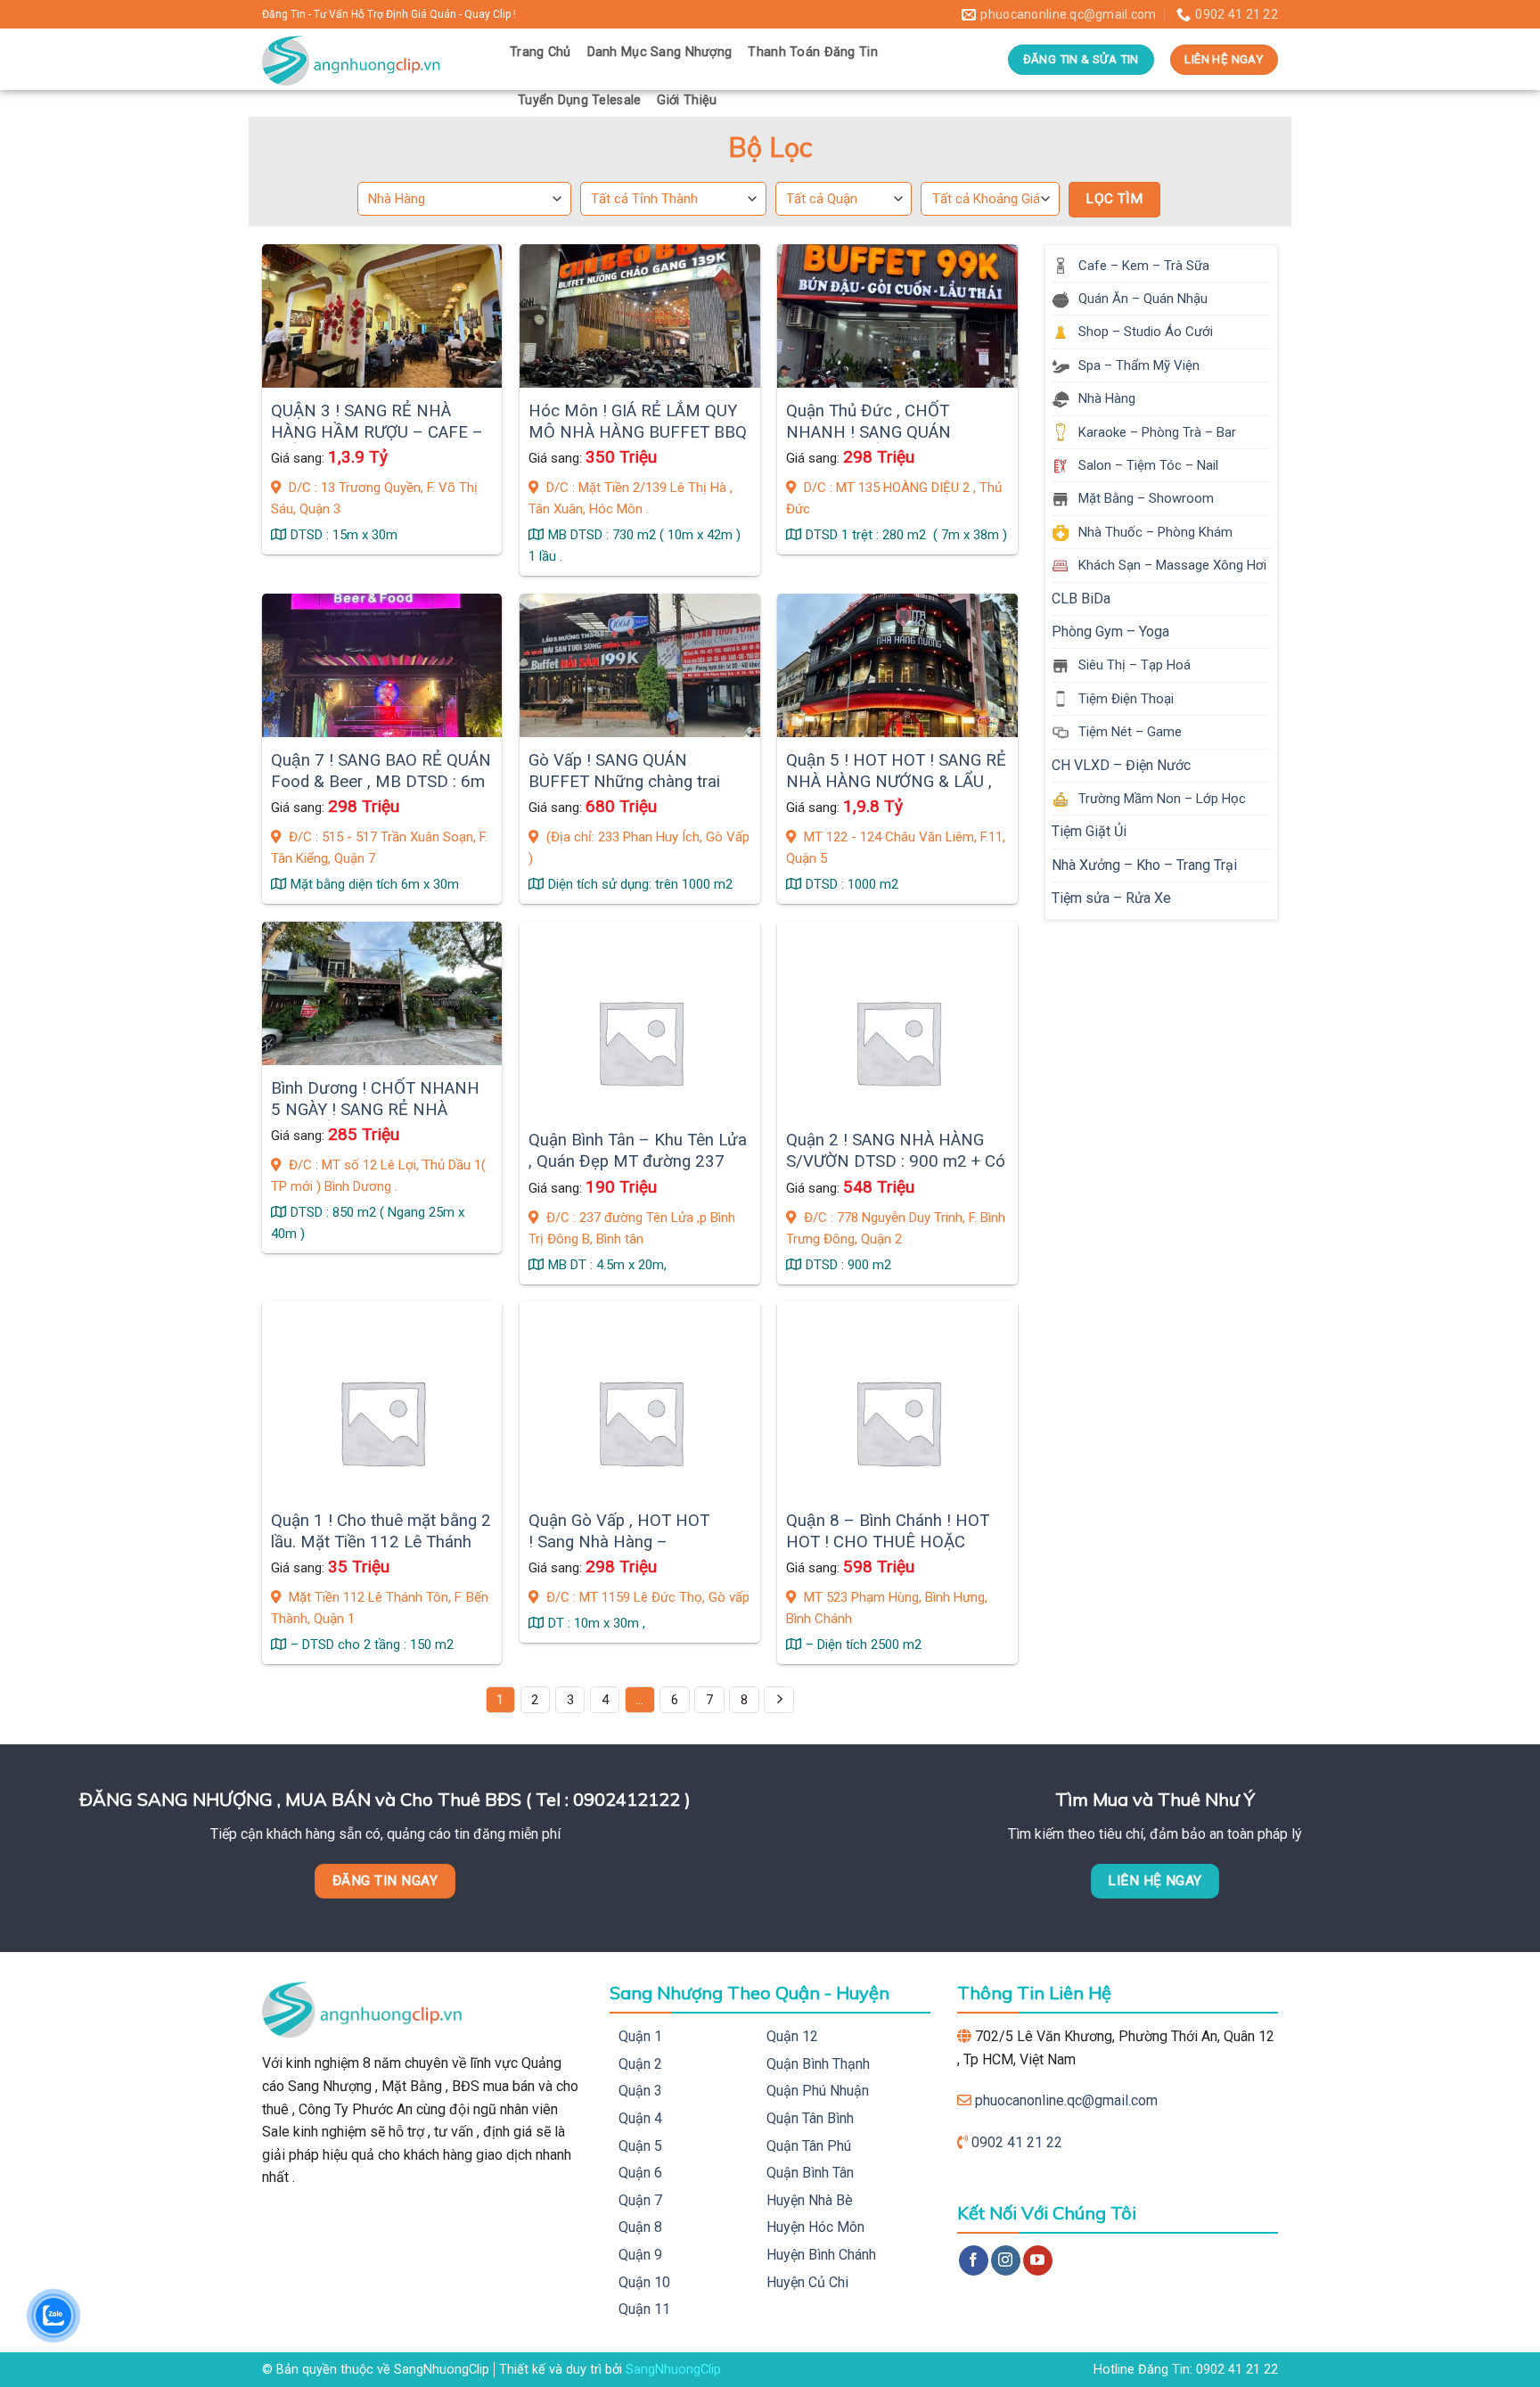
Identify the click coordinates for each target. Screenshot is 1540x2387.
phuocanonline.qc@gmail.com (1066, 2100)
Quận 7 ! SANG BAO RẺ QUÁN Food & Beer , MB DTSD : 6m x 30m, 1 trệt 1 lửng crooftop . (381, 782)
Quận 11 (644, 2309)
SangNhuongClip (673, 2370)
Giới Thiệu (687, 100)
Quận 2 (640, 2064)
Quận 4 (640, 2118)
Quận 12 (792, 2036)
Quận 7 (640, 2200)
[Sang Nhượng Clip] (373, 59)
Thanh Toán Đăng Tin (812, 52)
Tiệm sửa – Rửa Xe (1111, 898)
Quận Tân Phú (809, 2146)
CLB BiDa (1081, 599)
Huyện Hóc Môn (815, 2227)
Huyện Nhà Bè (810, 2200)
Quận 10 (644, 2282)
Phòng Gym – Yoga (1110, 632)
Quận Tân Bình (810, 2118)
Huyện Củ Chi (807, 2282)
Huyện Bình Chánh (821, 2255)
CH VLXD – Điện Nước (1121, 765)
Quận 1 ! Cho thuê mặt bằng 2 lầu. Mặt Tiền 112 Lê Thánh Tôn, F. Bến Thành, (381, 1542)
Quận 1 (640, 2036)
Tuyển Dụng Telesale (579, 100)
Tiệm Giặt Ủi (1089, 831)
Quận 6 (640, 2173)
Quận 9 (640, 2255)
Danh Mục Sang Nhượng (660, 52)
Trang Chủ (541, 52)
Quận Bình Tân (810, 2173)
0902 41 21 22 (1017, 2142)
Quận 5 (640, 2146)
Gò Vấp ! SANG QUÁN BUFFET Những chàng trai (624, 771)
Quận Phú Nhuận (818, 2091)
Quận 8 (640, 2227)
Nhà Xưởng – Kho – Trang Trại (1144, 865)
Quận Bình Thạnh (818, 2064)
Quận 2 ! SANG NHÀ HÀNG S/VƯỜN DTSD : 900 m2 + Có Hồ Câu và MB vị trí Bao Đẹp (896, 1162)
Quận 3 (640, 2091)
